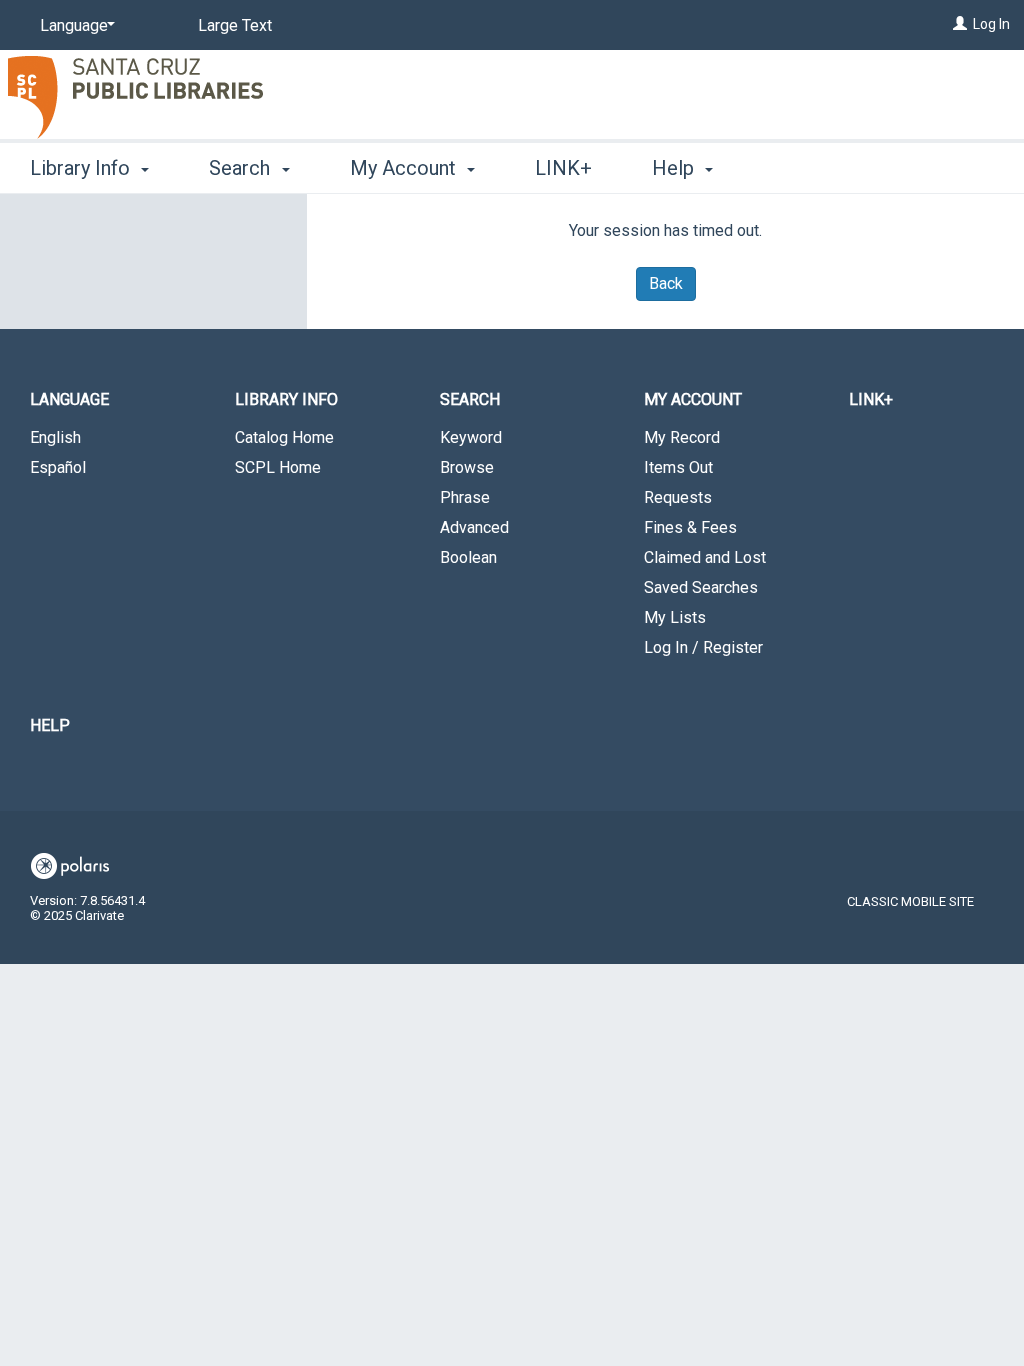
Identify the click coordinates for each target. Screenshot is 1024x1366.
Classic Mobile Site (910, 901)
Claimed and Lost (705, 557)
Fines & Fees (690, 527)
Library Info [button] (82, 168)
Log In (991, 24)
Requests (678, 497)
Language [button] (69, 399)
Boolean (468, 557)
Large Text (235, 25)
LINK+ (563, 168)
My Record (682, 437)
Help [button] (675, 168)
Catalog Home (284, 437)
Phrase (465, 497)
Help (50, 725)
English (55, 437)
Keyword (471, 437)
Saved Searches (701, 587)
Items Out (678, 467)
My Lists (675, 617)
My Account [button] (405, 168)
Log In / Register (703, 647)
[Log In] (960, 24)
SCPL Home (278, 467)
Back (666, 283)
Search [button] (242, 168)
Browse (467, 467)
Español (58, 467)
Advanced (474, 527)
